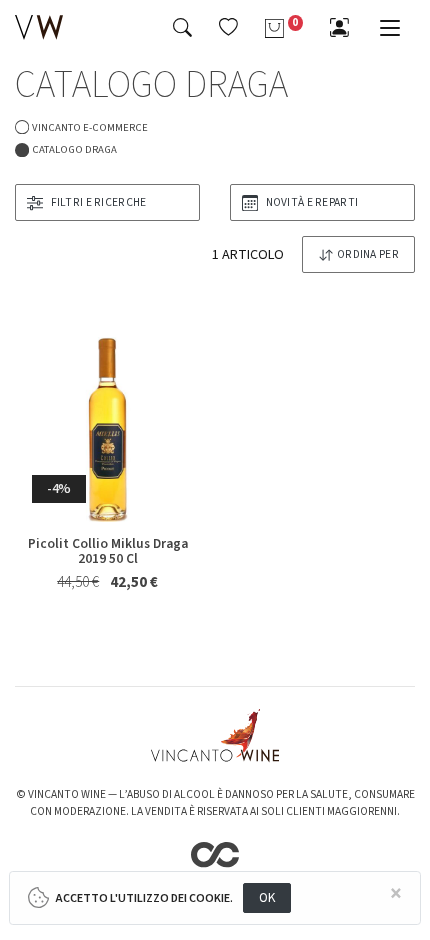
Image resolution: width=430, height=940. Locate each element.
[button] (228, 27)
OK (267, 897)
